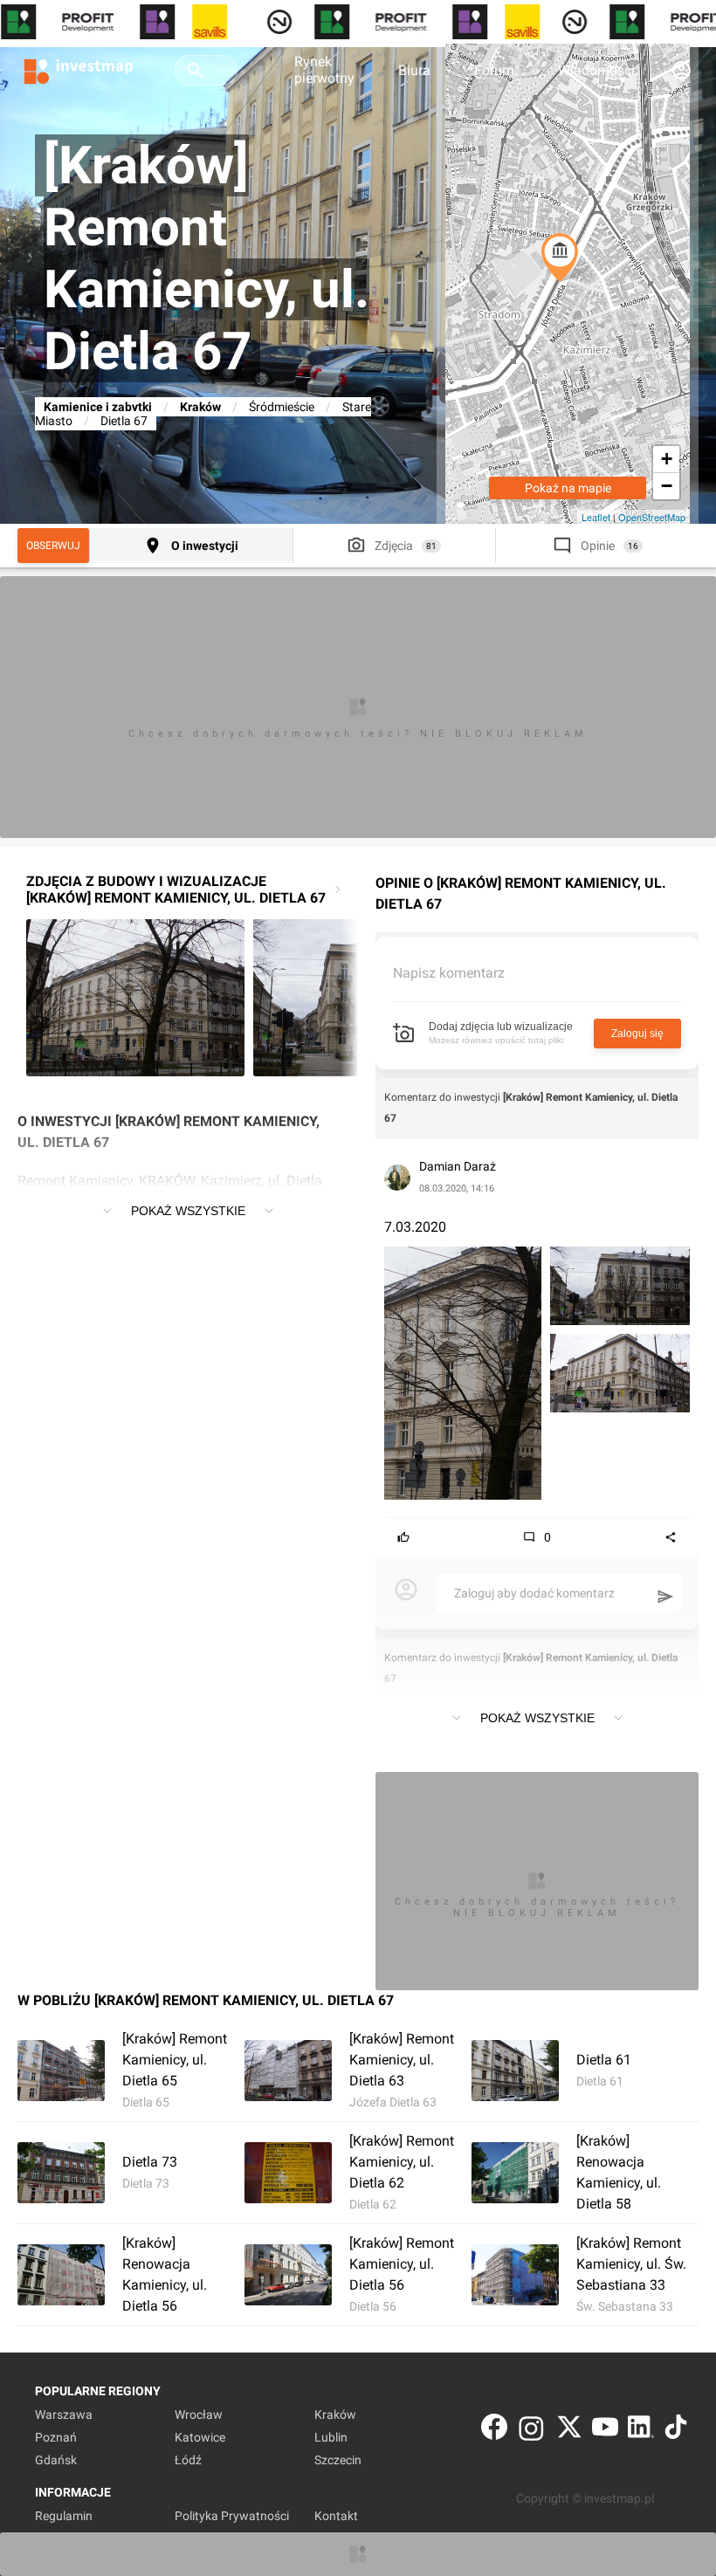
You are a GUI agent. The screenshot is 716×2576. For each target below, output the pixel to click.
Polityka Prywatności (232, 2516)
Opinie (598, 546)
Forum (494, 70)
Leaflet (596, 517)
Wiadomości (596, 70)
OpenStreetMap (652, 517)
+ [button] (667, 459)
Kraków (200, 407)
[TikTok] (676, 2431)
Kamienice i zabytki (98, 407)
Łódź (188, 2460)
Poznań (56, 2437)
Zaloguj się (637, 1034)
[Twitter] (569, 2431)
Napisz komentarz (449, 973)
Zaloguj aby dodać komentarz (534, 1593)
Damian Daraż (458, 1166)
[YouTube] (605, 2431)
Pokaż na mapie (568, 488)
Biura (414, 70)
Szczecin (338, 2460)
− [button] (667, 486)
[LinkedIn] (641, 2431)
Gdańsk (56, 2460)
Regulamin (64, 2516)
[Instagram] (531, 2431)
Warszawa (64, 2415)
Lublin (331, 2437)
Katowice (200, 2437)
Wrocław (199, 2415)
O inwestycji (205, 546)
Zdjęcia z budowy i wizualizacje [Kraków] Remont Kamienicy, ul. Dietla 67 (176, 890)
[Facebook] (494, 2431)
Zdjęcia (394, 546)
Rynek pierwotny (324, 70)
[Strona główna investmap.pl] (79, 70)
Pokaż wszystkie (188, 1211)
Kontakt (336, 2516)
